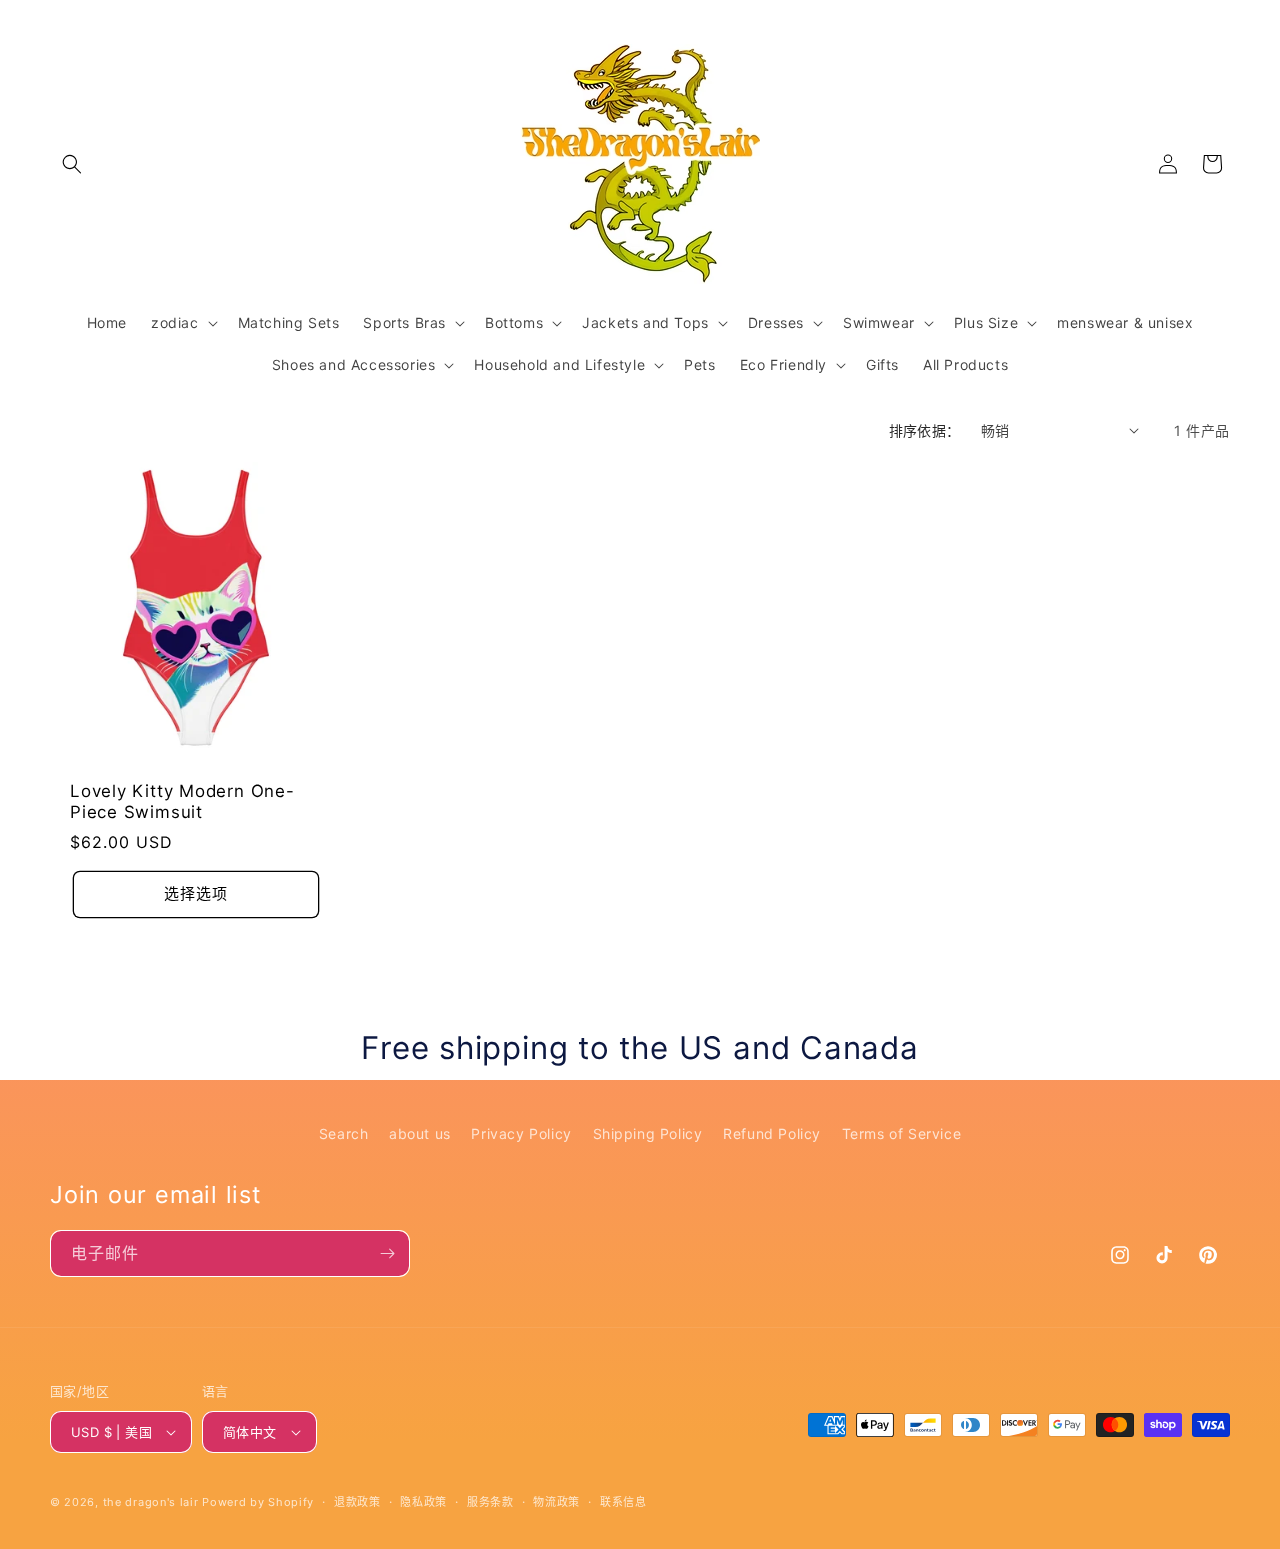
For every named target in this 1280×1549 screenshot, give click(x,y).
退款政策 (357, 1502)
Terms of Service (902, 1133)
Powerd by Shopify (258, 1502)
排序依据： (925, 430)
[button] (72, 164)
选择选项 (196, 893)
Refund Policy (772, 1133)
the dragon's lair (151, 1502)
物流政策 (556, 1502)
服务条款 (490, 1502)
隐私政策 (423, 1502)
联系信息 (623, 1502)
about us (420, 1133)
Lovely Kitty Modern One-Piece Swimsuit (182, 801)
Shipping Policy (648, 1133)
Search (344, 1133)
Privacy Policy (521, 1133)
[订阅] (387, 1253)
